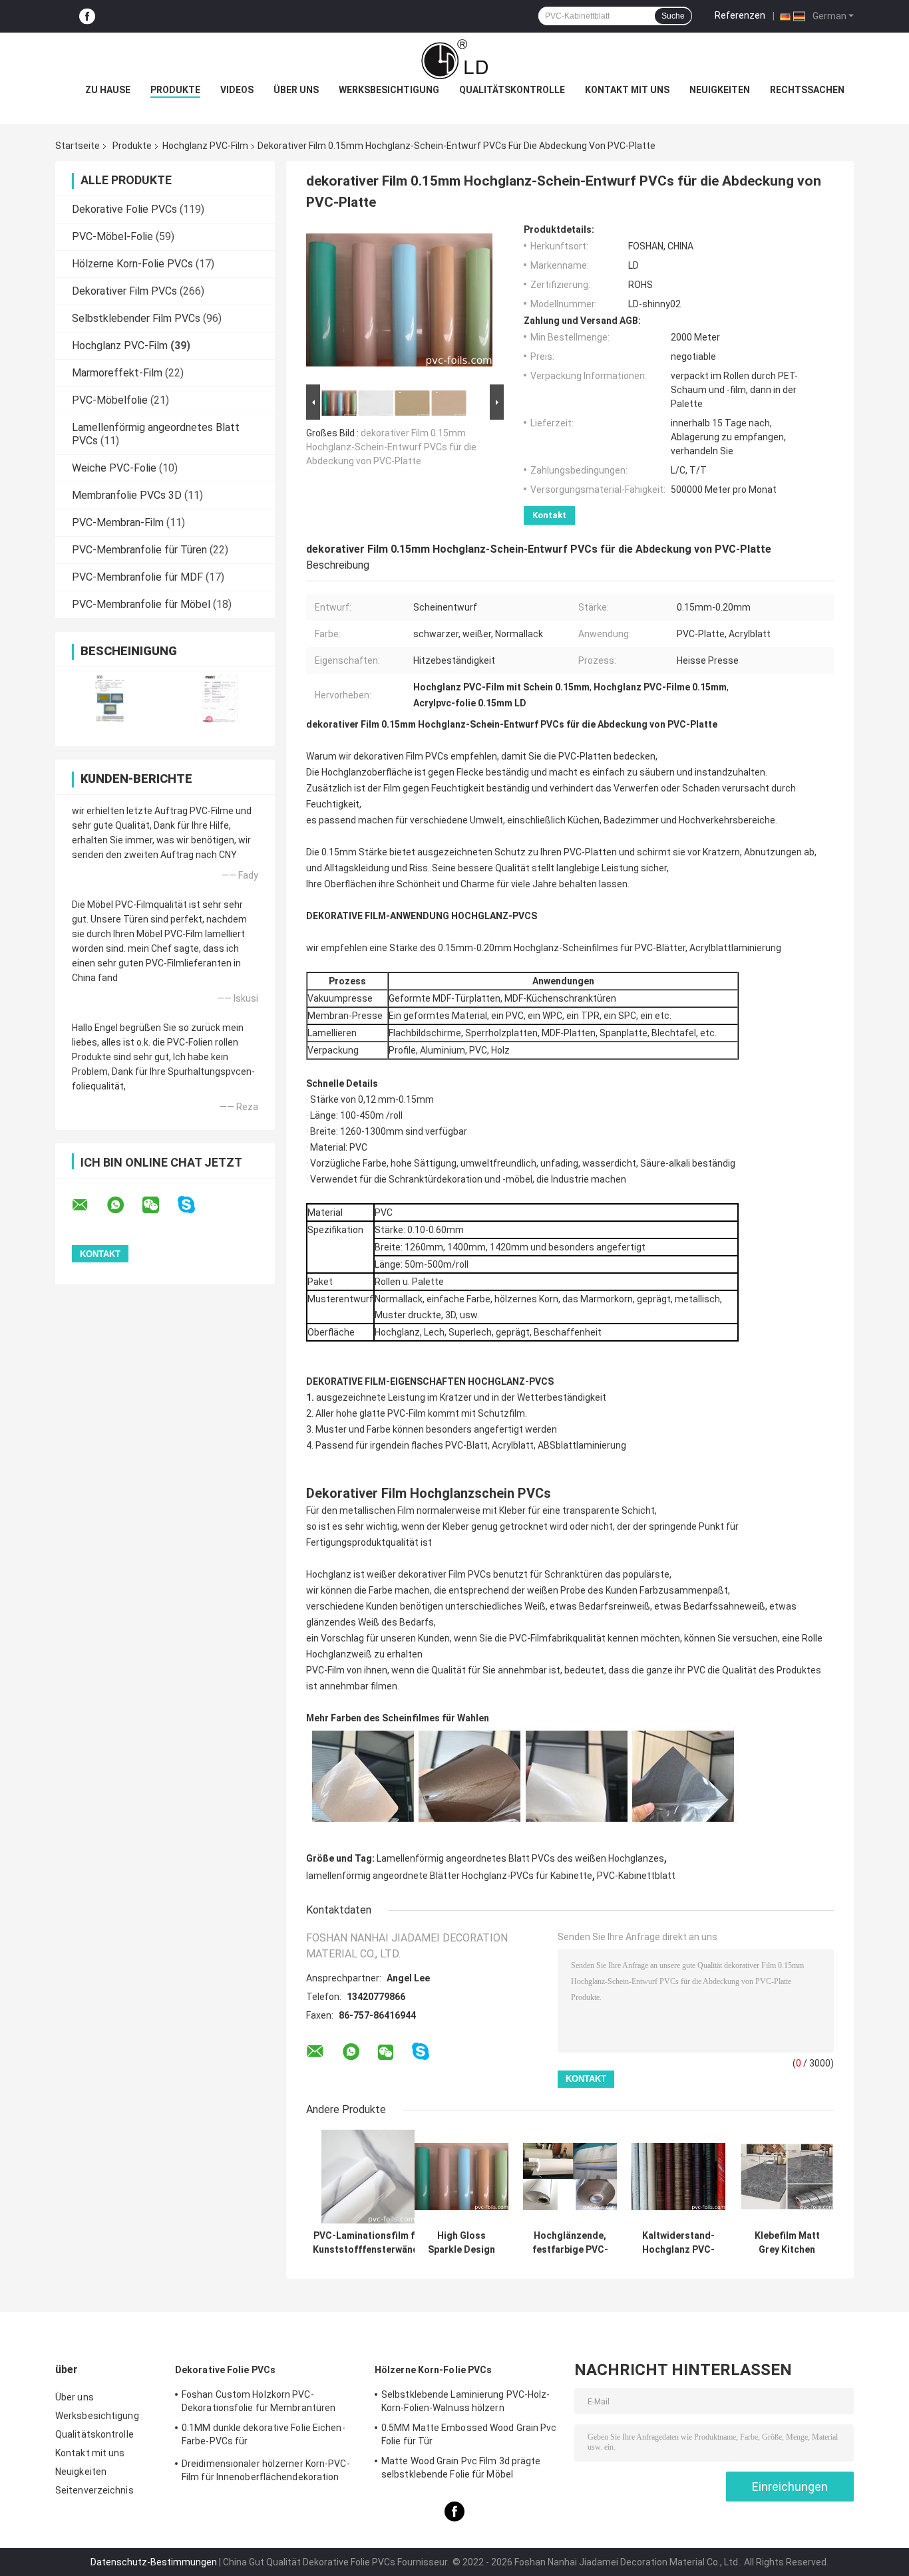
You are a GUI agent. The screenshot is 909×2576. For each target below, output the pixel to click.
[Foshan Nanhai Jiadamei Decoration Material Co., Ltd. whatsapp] (124, 1205)
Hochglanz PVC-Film (205, 146)
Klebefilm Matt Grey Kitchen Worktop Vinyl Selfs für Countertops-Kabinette (787, 2243)
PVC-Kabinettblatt (636, 1876)
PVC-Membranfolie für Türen (139, 550)
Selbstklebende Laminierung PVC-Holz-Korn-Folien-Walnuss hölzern (466, 2401)
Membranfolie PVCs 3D (127, 495)
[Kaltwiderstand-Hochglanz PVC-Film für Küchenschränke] (678, 2177)
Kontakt (549, 515)
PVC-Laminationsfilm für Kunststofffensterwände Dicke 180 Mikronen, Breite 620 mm (368, 2243)
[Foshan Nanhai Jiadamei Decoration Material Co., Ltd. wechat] (159, 1205)
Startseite (78, 146)
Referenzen (740, 15)
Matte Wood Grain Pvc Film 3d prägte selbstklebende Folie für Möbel (461, 2468)
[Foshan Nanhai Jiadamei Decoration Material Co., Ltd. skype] (195, 1205)
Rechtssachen (807, 90)
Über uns (296, 90)
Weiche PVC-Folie (114, 468)
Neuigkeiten (720, 90)
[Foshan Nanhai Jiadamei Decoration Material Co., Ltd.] (454, 59)
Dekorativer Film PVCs (124, 291)
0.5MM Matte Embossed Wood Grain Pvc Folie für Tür (469, 2434)
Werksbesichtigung (389, 90)
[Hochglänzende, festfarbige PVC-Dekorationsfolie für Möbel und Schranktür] (570, 2177)
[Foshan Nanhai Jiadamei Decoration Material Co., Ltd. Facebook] (87, 16)
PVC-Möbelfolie (110, 400)
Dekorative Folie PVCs (124, 209)
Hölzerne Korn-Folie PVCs (132, 264)
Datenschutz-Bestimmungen (154, 2562)
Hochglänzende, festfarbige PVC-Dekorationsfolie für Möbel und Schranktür (570, 2243)
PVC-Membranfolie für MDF (137, 577)
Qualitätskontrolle (512, 90)
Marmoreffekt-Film (117, 373)
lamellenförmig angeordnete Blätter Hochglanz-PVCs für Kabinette (449, 1876)
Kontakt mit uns (627, 90)
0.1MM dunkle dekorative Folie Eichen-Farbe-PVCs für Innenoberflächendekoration (264, 2436)
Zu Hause (108, 90)
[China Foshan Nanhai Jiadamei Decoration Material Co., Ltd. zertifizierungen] (110, 698)
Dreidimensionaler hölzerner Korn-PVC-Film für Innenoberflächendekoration (266, 2470)
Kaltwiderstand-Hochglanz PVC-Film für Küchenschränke (678, 2243)
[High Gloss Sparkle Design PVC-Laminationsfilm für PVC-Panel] (461, 2177)
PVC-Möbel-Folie (112, 236)
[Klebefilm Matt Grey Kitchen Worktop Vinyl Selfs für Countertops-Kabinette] (787, 2177)
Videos (237, 90)
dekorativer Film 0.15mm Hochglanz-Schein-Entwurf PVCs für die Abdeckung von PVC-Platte (391, 447)
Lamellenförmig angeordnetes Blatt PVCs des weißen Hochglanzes (520, 1858)
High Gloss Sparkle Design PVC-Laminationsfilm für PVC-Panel (461, 2243)
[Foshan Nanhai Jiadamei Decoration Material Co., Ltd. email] (89, 1205)
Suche (673, 16)
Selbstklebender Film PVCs (136, 318)
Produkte (175, 90)
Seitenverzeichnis (94, 2490)
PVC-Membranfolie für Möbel (141, 604)
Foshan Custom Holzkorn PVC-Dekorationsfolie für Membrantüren (259, 2401)
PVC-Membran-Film (118, 522)
